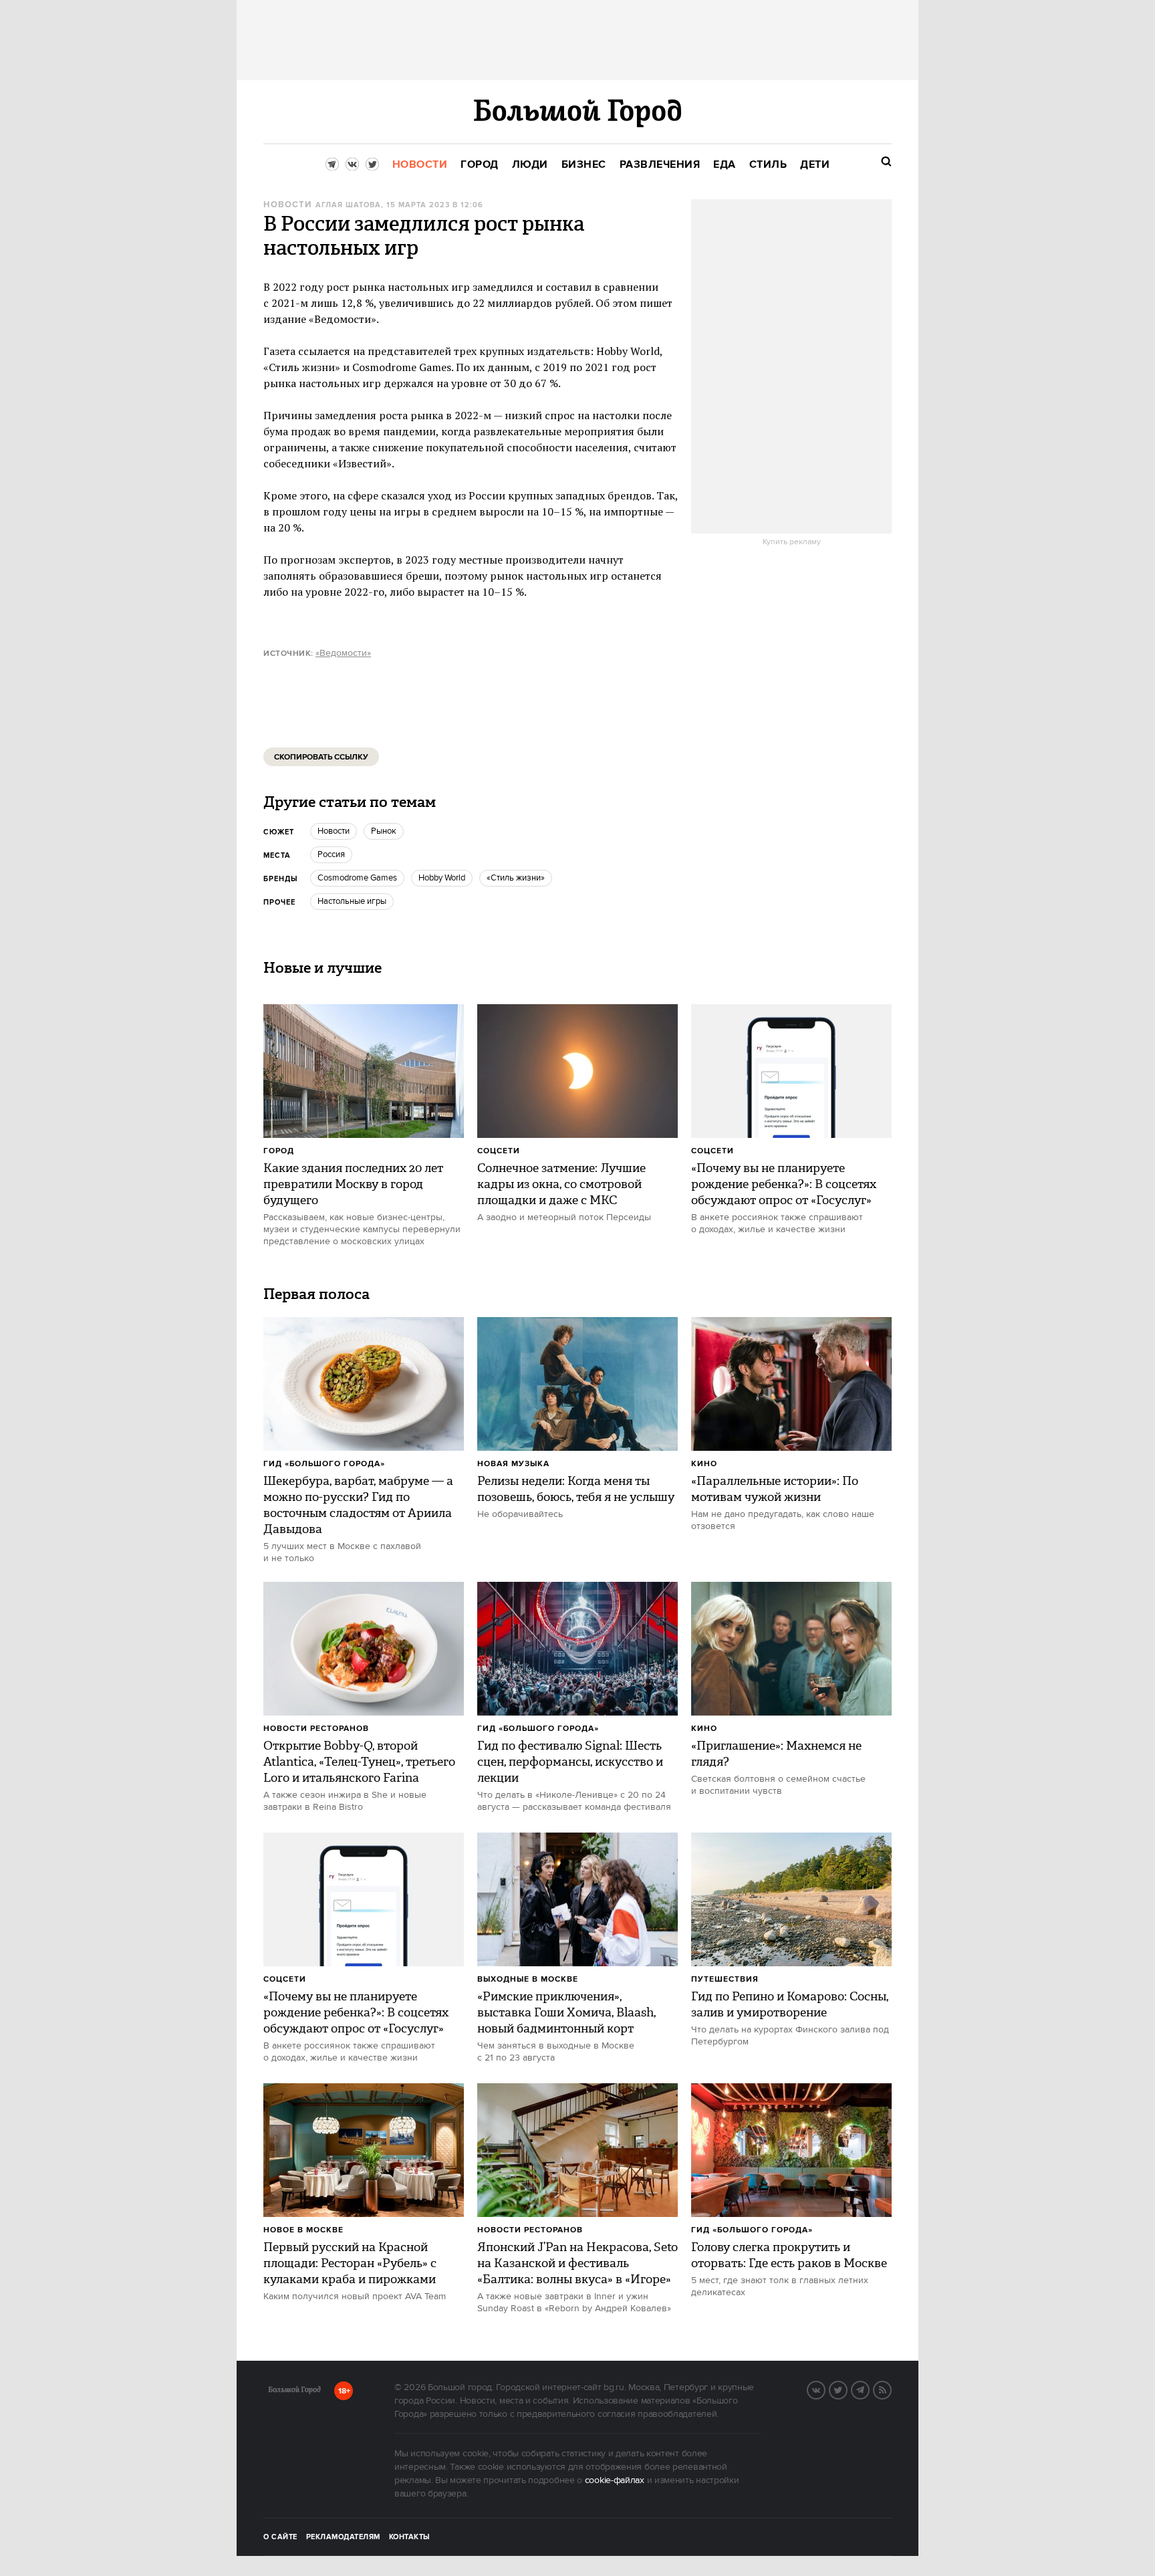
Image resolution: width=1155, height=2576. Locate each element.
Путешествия (725, 1979)
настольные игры (352, 901)
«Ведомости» (343, 653)
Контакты (410, 2537)
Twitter (847, 2389)
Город (279, 1151)
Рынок (384, 831)
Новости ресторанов (316, 1729)
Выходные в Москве (528, 1979)
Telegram (869, 2389)
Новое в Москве (303, 2230)
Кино (704, 1464)
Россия (331, 854)
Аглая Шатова (348, 205)
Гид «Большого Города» (324, 1464)
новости (334, 831)
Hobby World (442, 878)
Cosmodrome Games (357, 878)
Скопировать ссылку (321, 757)
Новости (287, 205)
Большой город (294, 2392)
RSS (891, 2389)
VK (825, 2389)
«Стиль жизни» (516, 878)
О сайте (280, 2537)
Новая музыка (513, 1464)
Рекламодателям (343, 2537)
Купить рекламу (792, 542)
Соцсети (499, 1151)
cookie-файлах (615, 2480)
